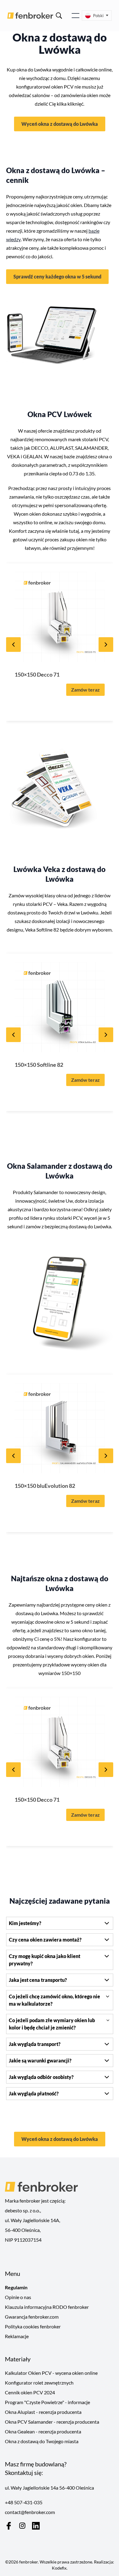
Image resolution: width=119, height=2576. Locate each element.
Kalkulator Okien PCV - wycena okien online (51, 2373)
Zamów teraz (85, 690)
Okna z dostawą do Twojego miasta (42, 2441)
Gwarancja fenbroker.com (32, 2317)
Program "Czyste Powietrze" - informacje (47, 2402)
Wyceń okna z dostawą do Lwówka (60, 124)
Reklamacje (17, 2336)
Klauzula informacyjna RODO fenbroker (47, 2307)
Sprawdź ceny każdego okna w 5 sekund (57, 276)
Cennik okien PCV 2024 (30, 2392)
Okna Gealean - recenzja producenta (43, 2431)
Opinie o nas (18, 2297)
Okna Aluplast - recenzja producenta (43, 2412)
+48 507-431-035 (24, 2502)
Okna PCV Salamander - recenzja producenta (52, 2422)
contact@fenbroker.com (30, 2512)
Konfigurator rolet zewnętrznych (39, 2383)
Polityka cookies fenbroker (33, 2326)
